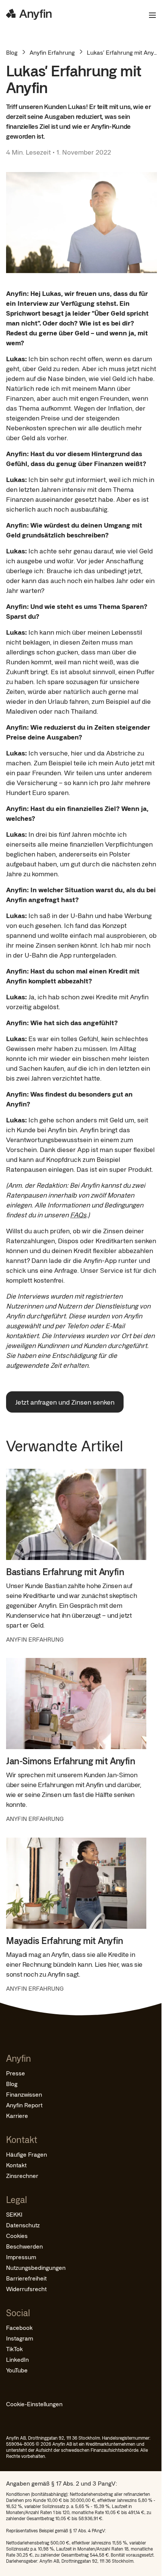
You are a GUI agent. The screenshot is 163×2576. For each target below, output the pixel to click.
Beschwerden (24, 2246)
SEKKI (14, 2214)
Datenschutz (23, 2225)
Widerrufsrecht (26, 2289)
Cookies (17, 2235)
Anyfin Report (24, 2105)
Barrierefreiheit (26, 2278)
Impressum (21, 2257)
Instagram (20, 2338)
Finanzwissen (24, 2094)
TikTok (14, 2349)
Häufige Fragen (27, 2154)
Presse (16, 2073)
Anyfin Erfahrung (52, 52)
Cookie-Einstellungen (34, 2404)
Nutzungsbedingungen (36, 2267)
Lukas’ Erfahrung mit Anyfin (124, 52)
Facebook (19, 2327)
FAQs (78, 1215)
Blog (12, 52)
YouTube (17, 2370)
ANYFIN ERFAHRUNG (35, 1639)
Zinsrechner (22, 2175)
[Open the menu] (149, 15)
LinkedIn (17, 2359)
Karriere (17, 2115)
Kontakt (16, 2165)
